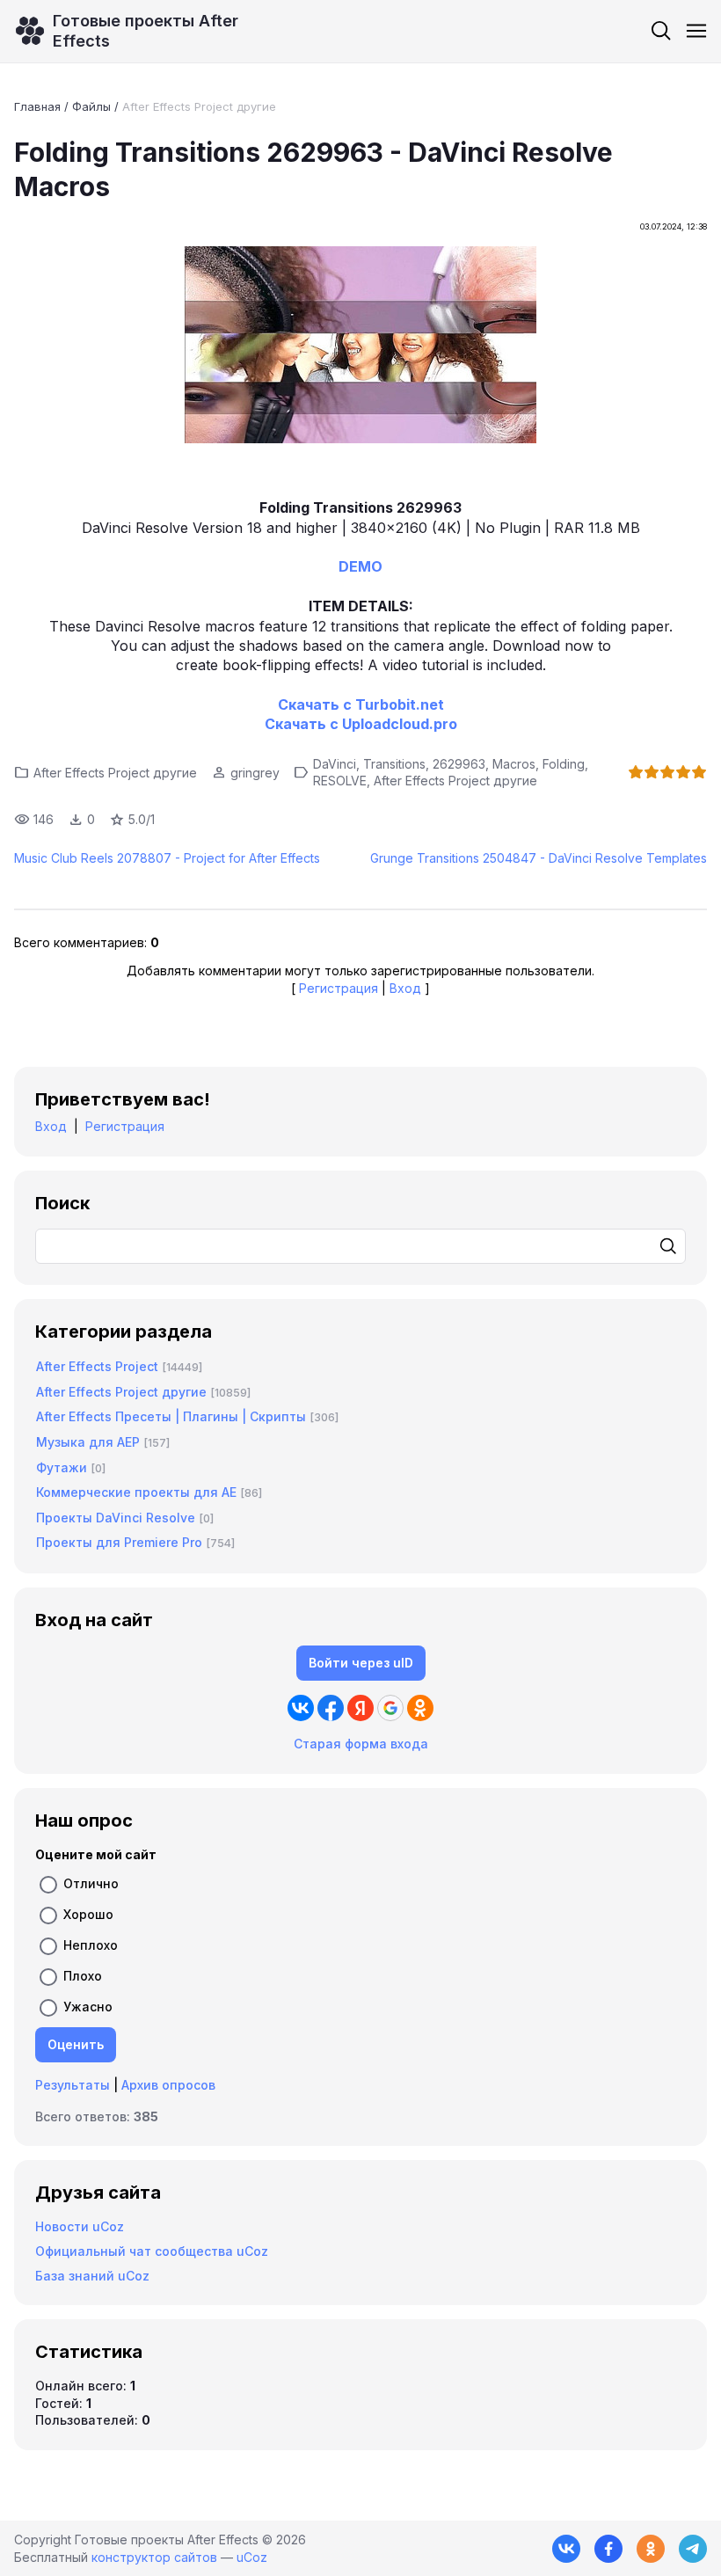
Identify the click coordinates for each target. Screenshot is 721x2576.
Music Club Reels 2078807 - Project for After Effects (167, 858)
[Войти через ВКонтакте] (301, 1708)
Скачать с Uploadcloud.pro (361, 724)
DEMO (360, 566)
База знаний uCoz (92, 2276)
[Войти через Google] (390, 1708)
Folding (564, 764)
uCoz (252, 2557)
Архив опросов (168, 2085)
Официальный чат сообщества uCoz (152, 2251)
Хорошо (88, 1914)
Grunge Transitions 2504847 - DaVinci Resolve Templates (539, 858)
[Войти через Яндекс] (360, 1708)
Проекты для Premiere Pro (119, 1542)
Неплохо (91, 1945)
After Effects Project (97, 1366)
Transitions (394, 764)
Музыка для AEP (88, 1442)
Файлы (91, 106)
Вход (405, 988)
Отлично (91, 1883)
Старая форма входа (361, 1744)
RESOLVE (340, 781)
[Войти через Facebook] (331, 1708)
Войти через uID (361, 1663)
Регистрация (339, 988)
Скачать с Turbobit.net (361, 704)
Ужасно (88, 2007)
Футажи (62, 1467)
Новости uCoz (80, 2226)
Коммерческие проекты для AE (136, 1492)
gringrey (255, 773)
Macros (514, 764)
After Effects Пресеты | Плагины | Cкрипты (171, 1416)
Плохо (83, 1976)
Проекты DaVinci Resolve (116, 1518)
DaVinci (335, 764)
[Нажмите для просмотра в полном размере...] (360, 347)
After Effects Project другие (199, 106)
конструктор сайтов (154, 2557)
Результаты (73, 2085)
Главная (37, 106)
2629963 (459, 764)
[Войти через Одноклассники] (420, 1708)
